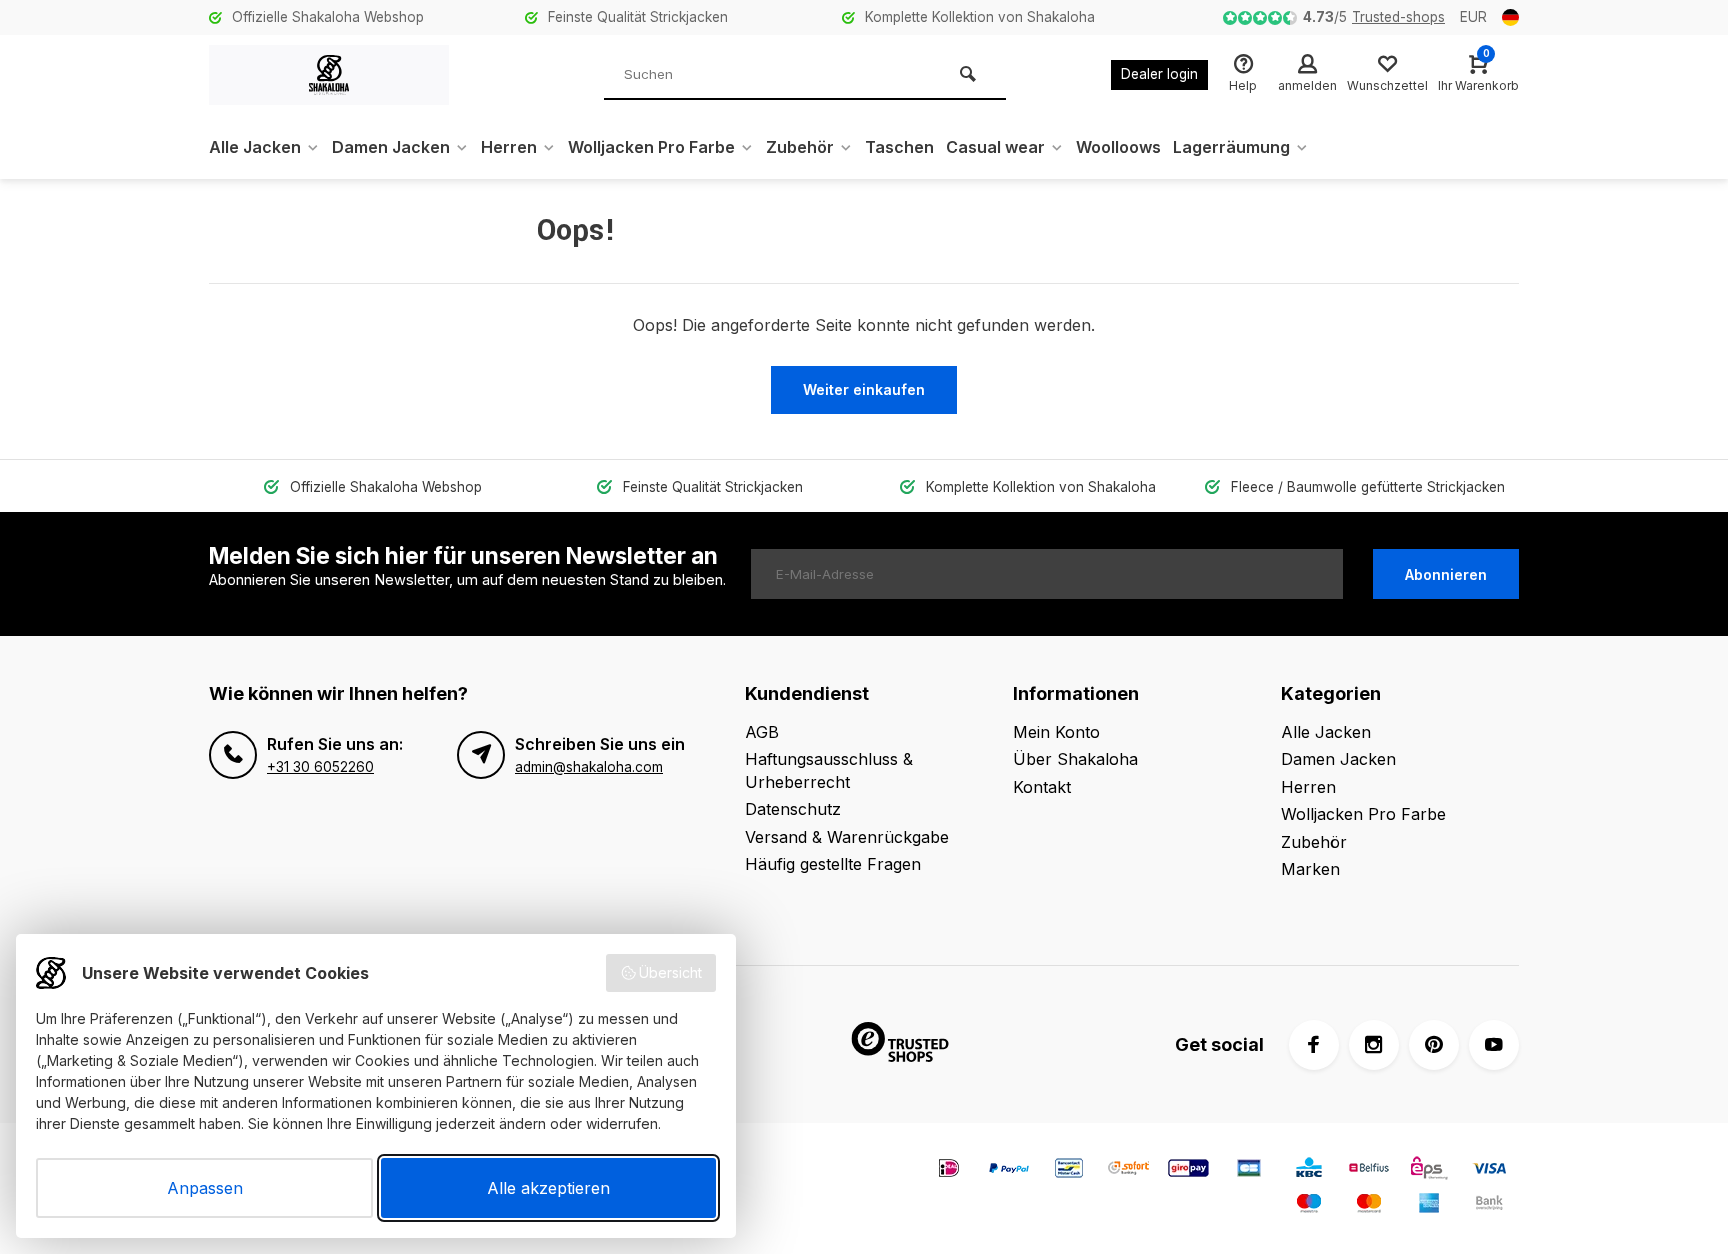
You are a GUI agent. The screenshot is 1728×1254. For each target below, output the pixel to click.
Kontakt (1042, 787)
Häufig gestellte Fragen (833, 864)
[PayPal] (1009, 1170)
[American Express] (1429, 1205)
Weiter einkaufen (864, 389)
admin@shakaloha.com (589, 767)
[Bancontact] (1069, 1170)
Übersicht (670, 972)
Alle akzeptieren (548, 1188)
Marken (1310, 869)
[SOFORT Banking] (1129, 1170)
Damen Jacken (391, 147)
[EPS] (1429, 1170)
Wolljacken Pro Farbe (651, 147)
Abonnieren (1446, 574)
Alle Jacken (255, 147)
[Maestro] (1309, 1205)
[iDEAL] (949, 1170)
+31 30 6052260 (320, 767)
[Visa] (1489, 1170)
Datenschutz (793, 809)
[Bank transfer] (1489, 1205)
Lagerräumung (1231, 147)
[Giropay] (1189, 1170)
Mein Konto (1056, 732)
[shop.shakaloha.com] (329, 75)
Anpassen (205, 1188)
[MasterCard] (1369, 1205)
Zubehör (800, 147)
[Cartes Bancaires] (1249, 1170)
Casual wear (995, 147)
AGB (762, 732)
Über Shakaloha (1075, 759)
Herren (509, 147)
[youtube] (1494, 1045)
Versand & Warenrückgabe (847, 837)
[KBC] (1309, 1170)
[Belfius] (1369, 1170)
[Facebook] (1314, 1045)
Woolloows (1118, 147)
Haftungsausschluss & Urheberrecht (829, 770)
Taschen (899, 147)
